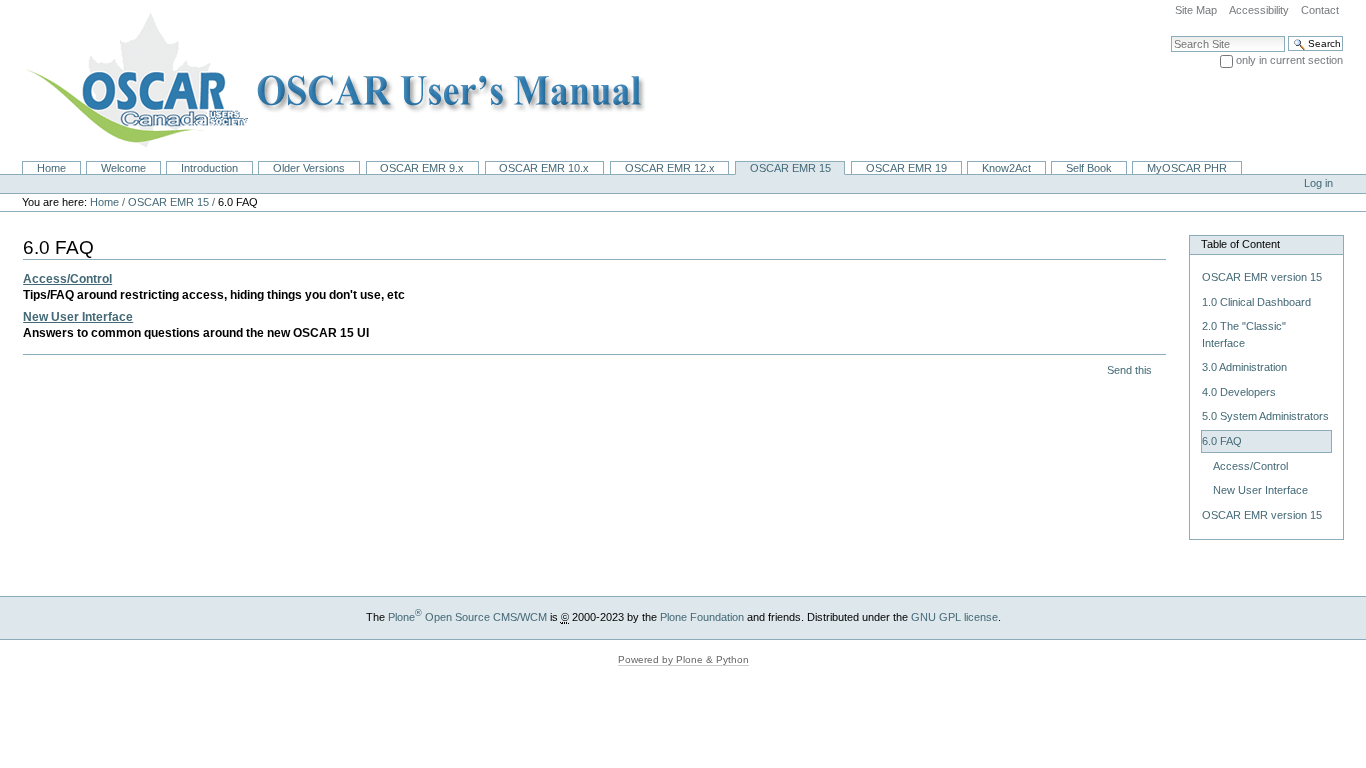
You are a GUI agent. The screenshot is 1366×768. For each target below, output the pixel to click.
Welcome (123, 168)
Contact (1320, 10)
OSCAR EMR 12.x (670, 168)
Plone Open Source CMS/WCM (467, 617)
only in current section (1289, 60)
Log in (1318, 183)
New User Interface (78, 317)
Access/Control (67, 279)
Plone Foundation (702, 617)
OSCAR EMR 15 (790, 168)
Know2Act (1006, 168)
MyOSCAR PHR (1187, 168)
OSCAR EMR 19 (906, 168)
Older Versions (309, 168)
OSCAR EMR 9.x (422, 168)
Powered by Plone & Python (683, 659)
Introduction (209, 168)
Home (51, 168)
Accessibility (1259, 10)
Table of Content (1240, 244)
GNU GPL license (954, 617)
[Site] (329, 80)
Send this (1129, 370)
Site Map (1196, 10)
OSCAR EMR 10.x (544, 168)
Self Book (1089, 168)
